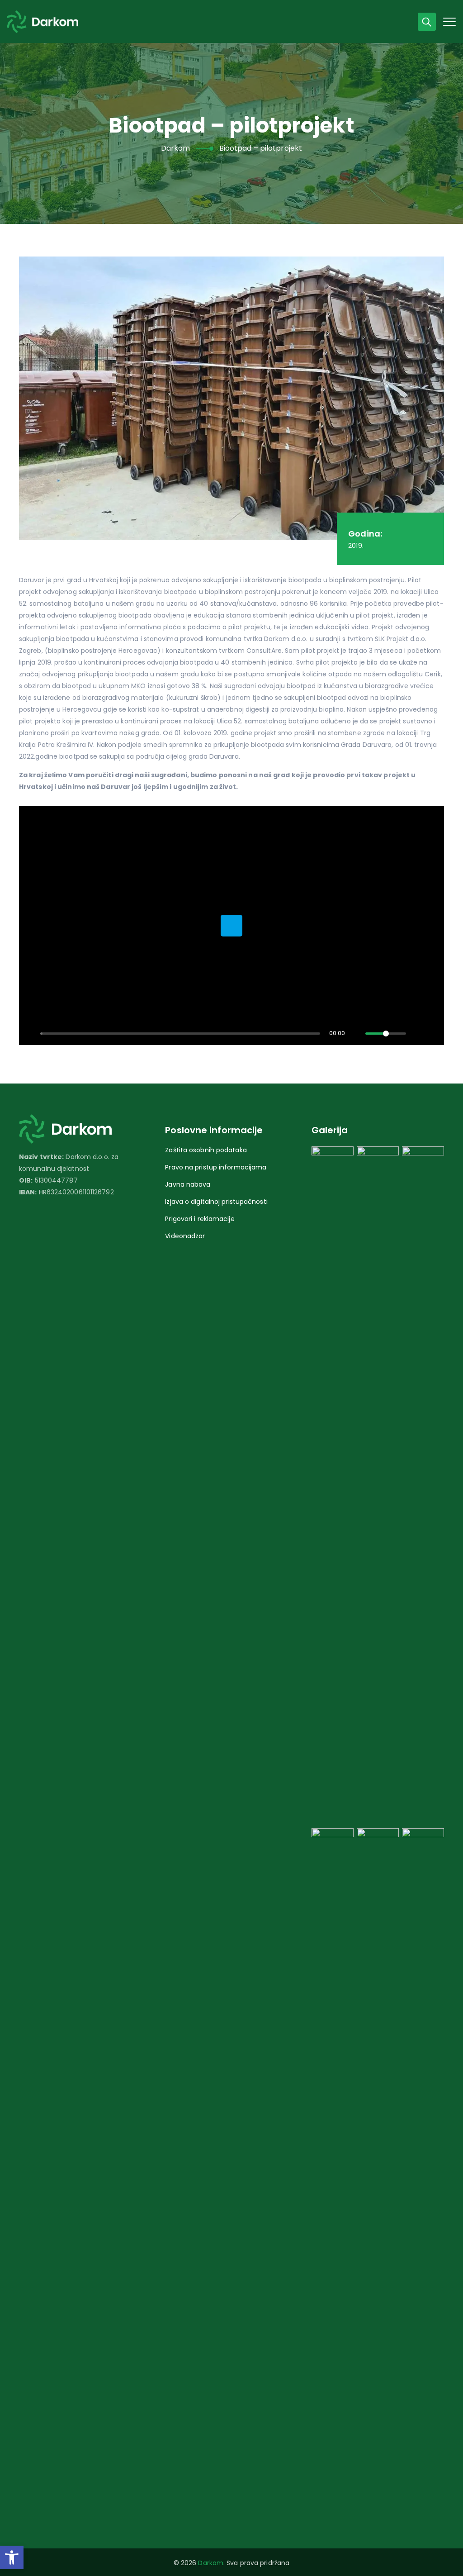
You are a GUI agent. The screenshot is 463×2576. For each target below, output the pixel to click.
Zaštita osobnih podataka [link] (206, 1150)
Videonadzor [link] (185, 1236)
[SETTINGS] (417, 1033)
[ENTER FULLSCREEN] (432, 1033)
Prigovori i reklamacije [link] (200, 1219)
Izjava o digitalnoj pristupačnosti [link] (216, 1202)
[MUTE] (356, 1033)
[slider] (180, 1034)
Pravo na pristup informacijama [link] (216, 1167)
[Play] (31, 1033)
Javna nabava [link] (188, 1184)
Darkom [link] (211, 2563)
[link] (12, 2557)
